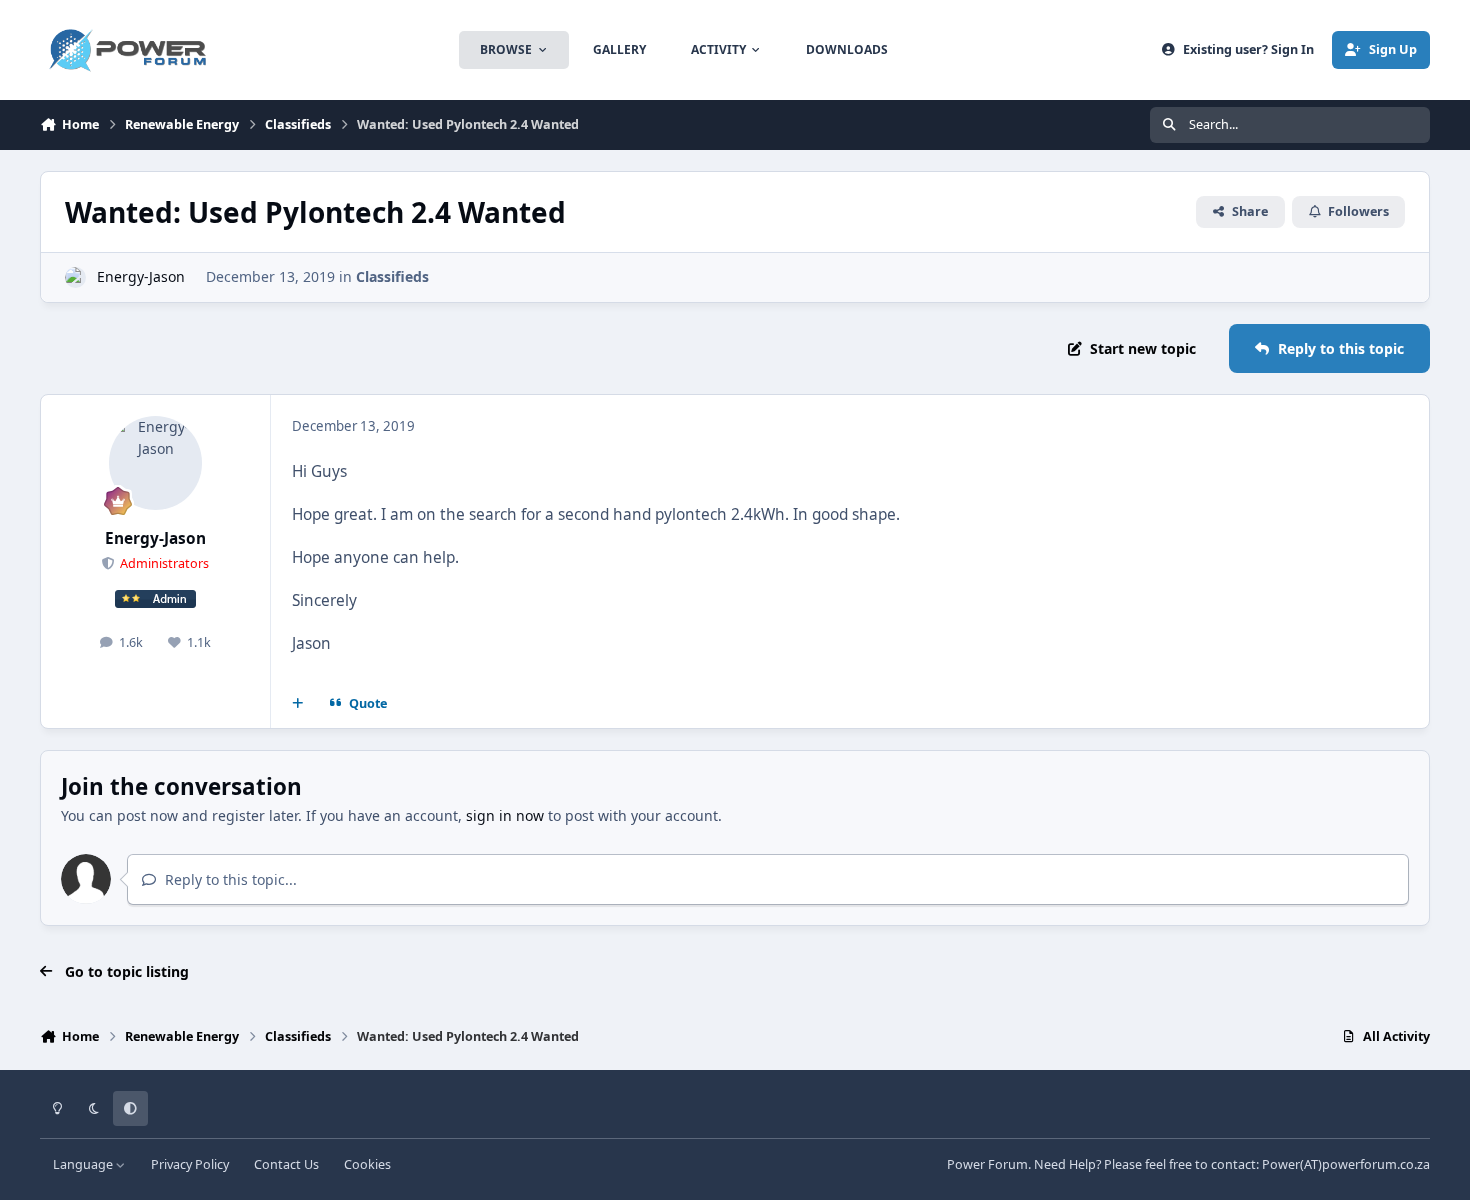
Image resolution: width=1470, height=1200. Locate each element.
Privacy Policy (190, 1164)
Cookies (367, 1164)
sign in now (505, 815)
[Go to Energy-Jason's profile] (75, 277)
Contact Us (286, 1164)
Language (84, 1164)
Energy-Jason (141, 276)
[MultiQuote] (298, 704)
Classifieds (392, 276)
